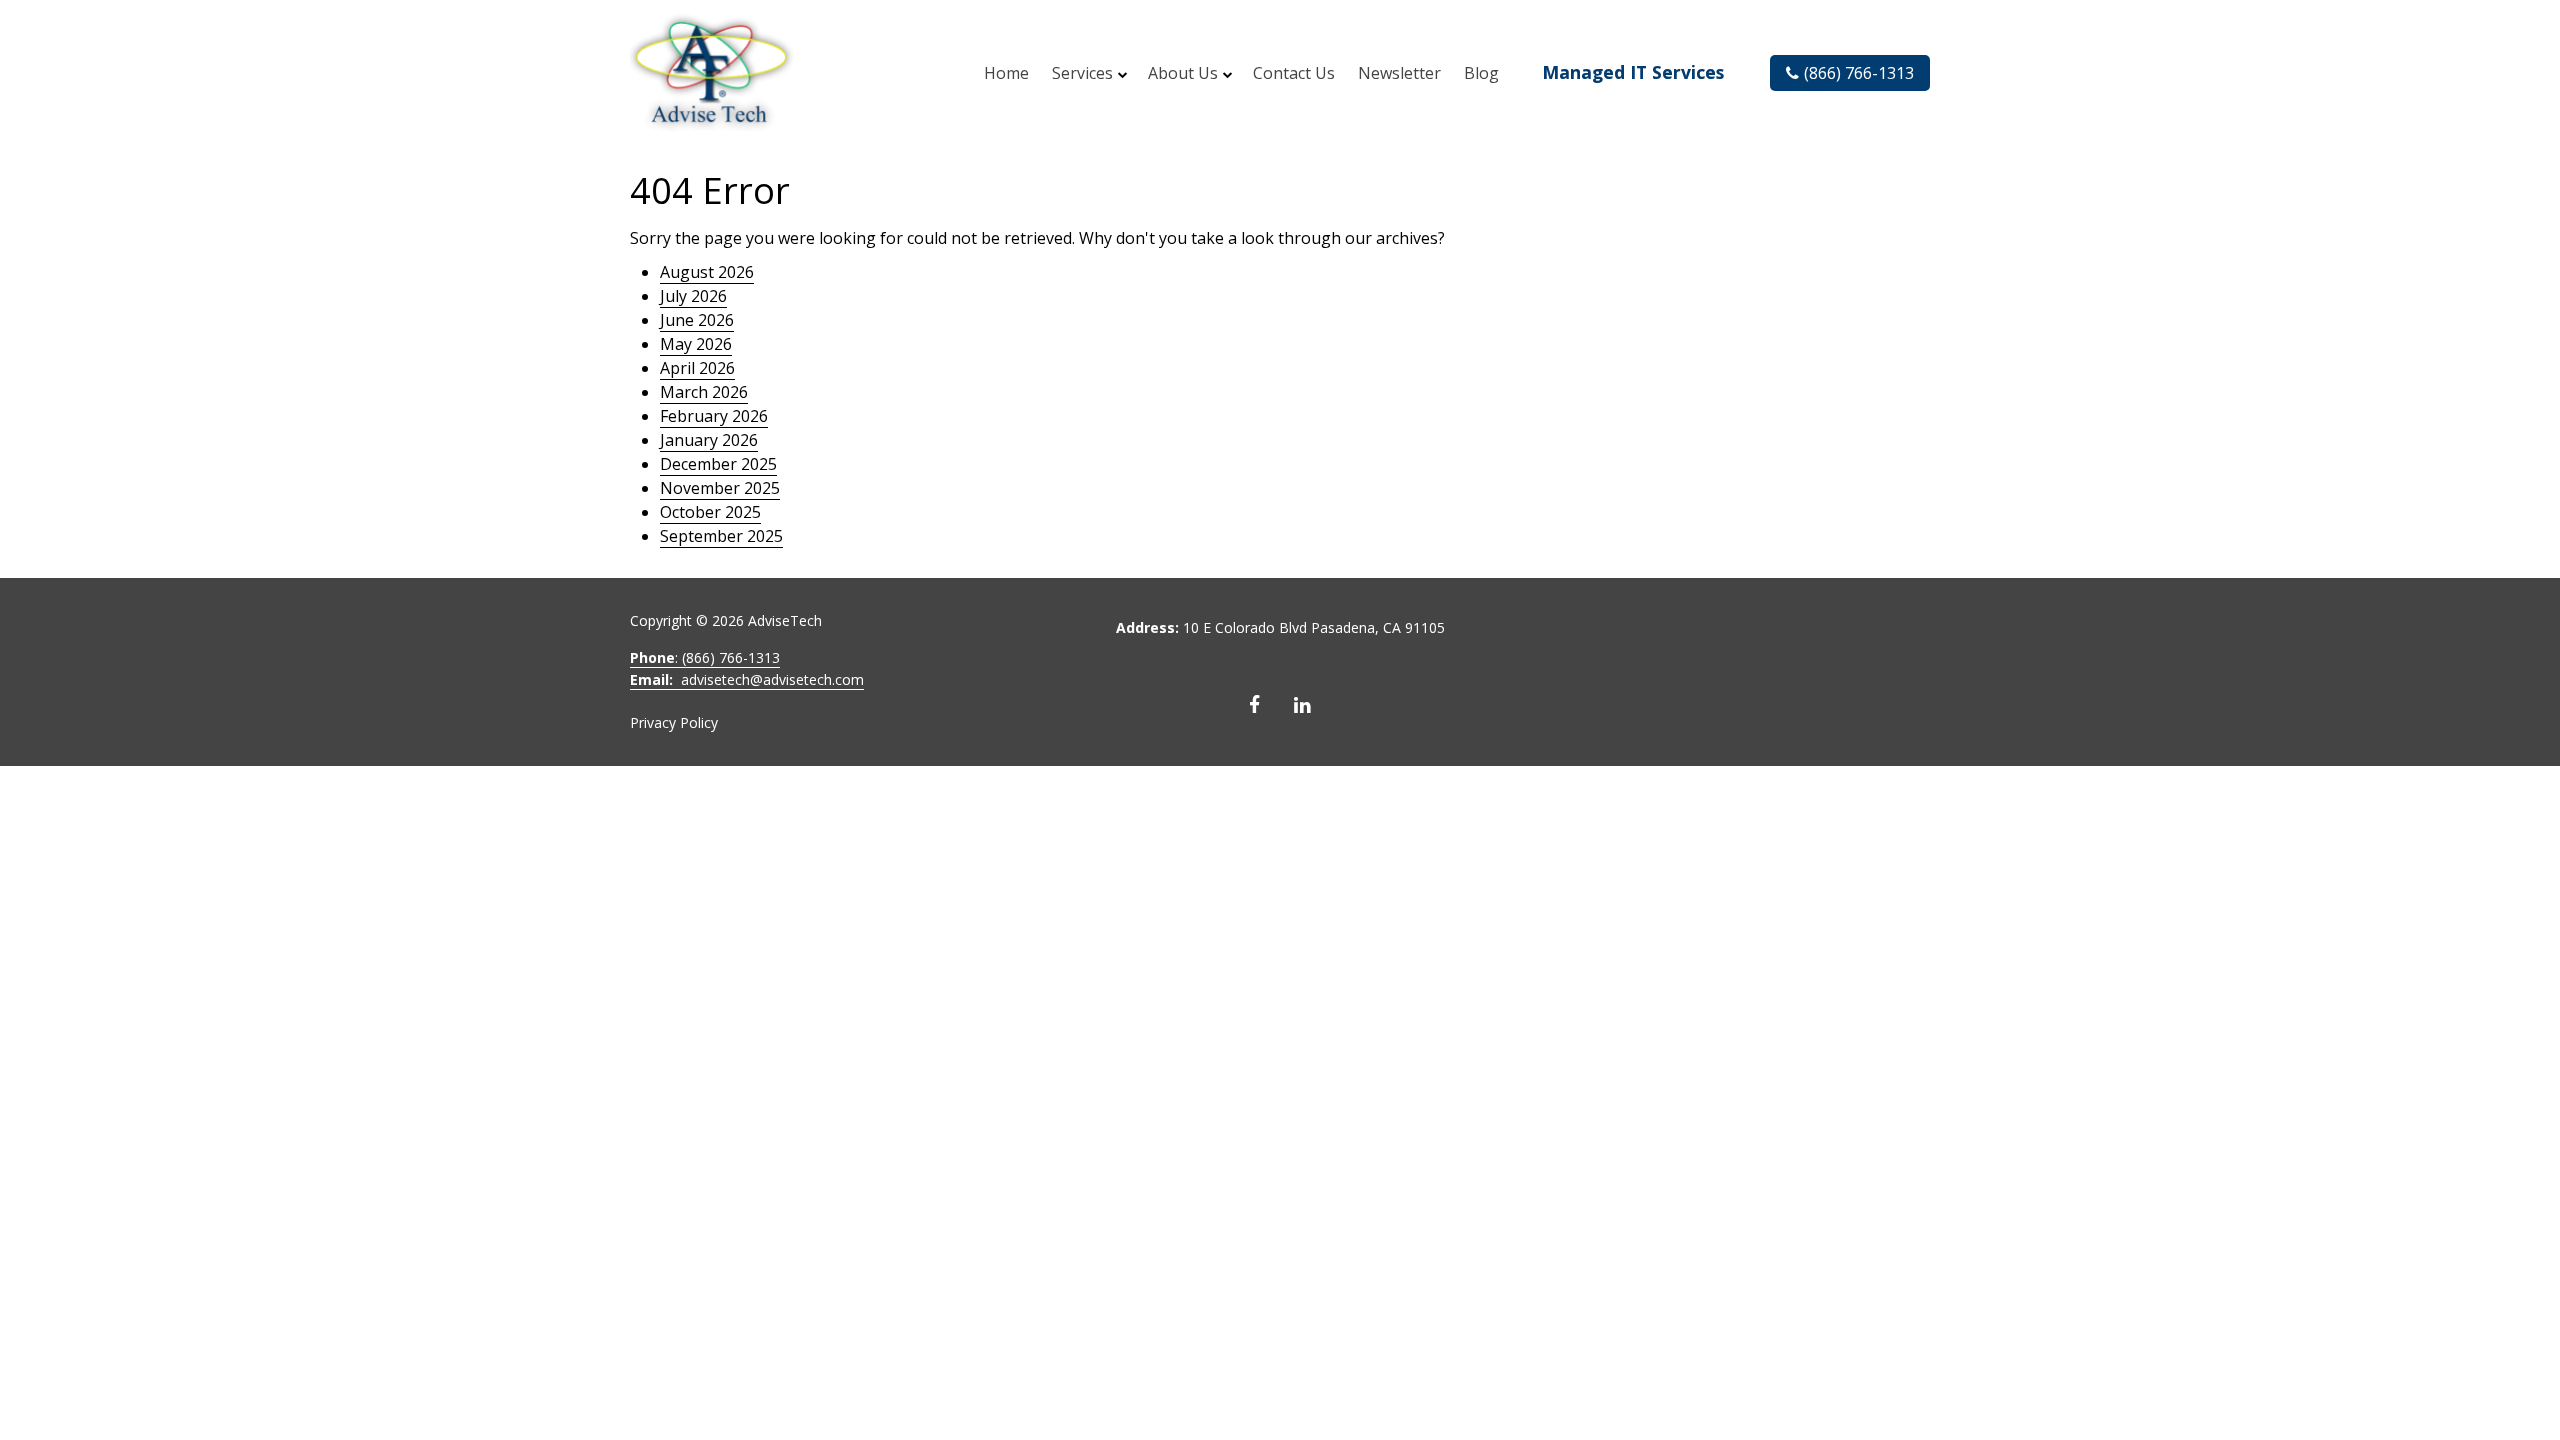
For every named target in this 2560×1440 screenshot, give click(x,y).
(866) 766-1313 (1859, 73)
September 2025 (721, 536)
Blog (1481, 73)
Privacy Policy (674, 722)
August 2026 (707, 272)
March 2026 (704, 392)
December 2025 (718, 464)
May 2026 (696, 344)
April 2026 (697, 368)
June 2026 (697, 320)
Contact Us (1294, 73)
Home (1006, 73)
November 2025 (720, 488)
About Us (1183, 73)
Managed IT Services (1633, 72)
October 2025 (710, 512)
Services (1082, 73)
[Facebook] (1254, 705)
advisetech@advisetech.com (747, 679)
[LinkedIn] (1302, 705)
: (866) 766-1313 (705, 657)
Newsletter (1399, 73)
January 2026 (709, 440)
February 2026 (714, 416)
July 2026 (693, 296)
